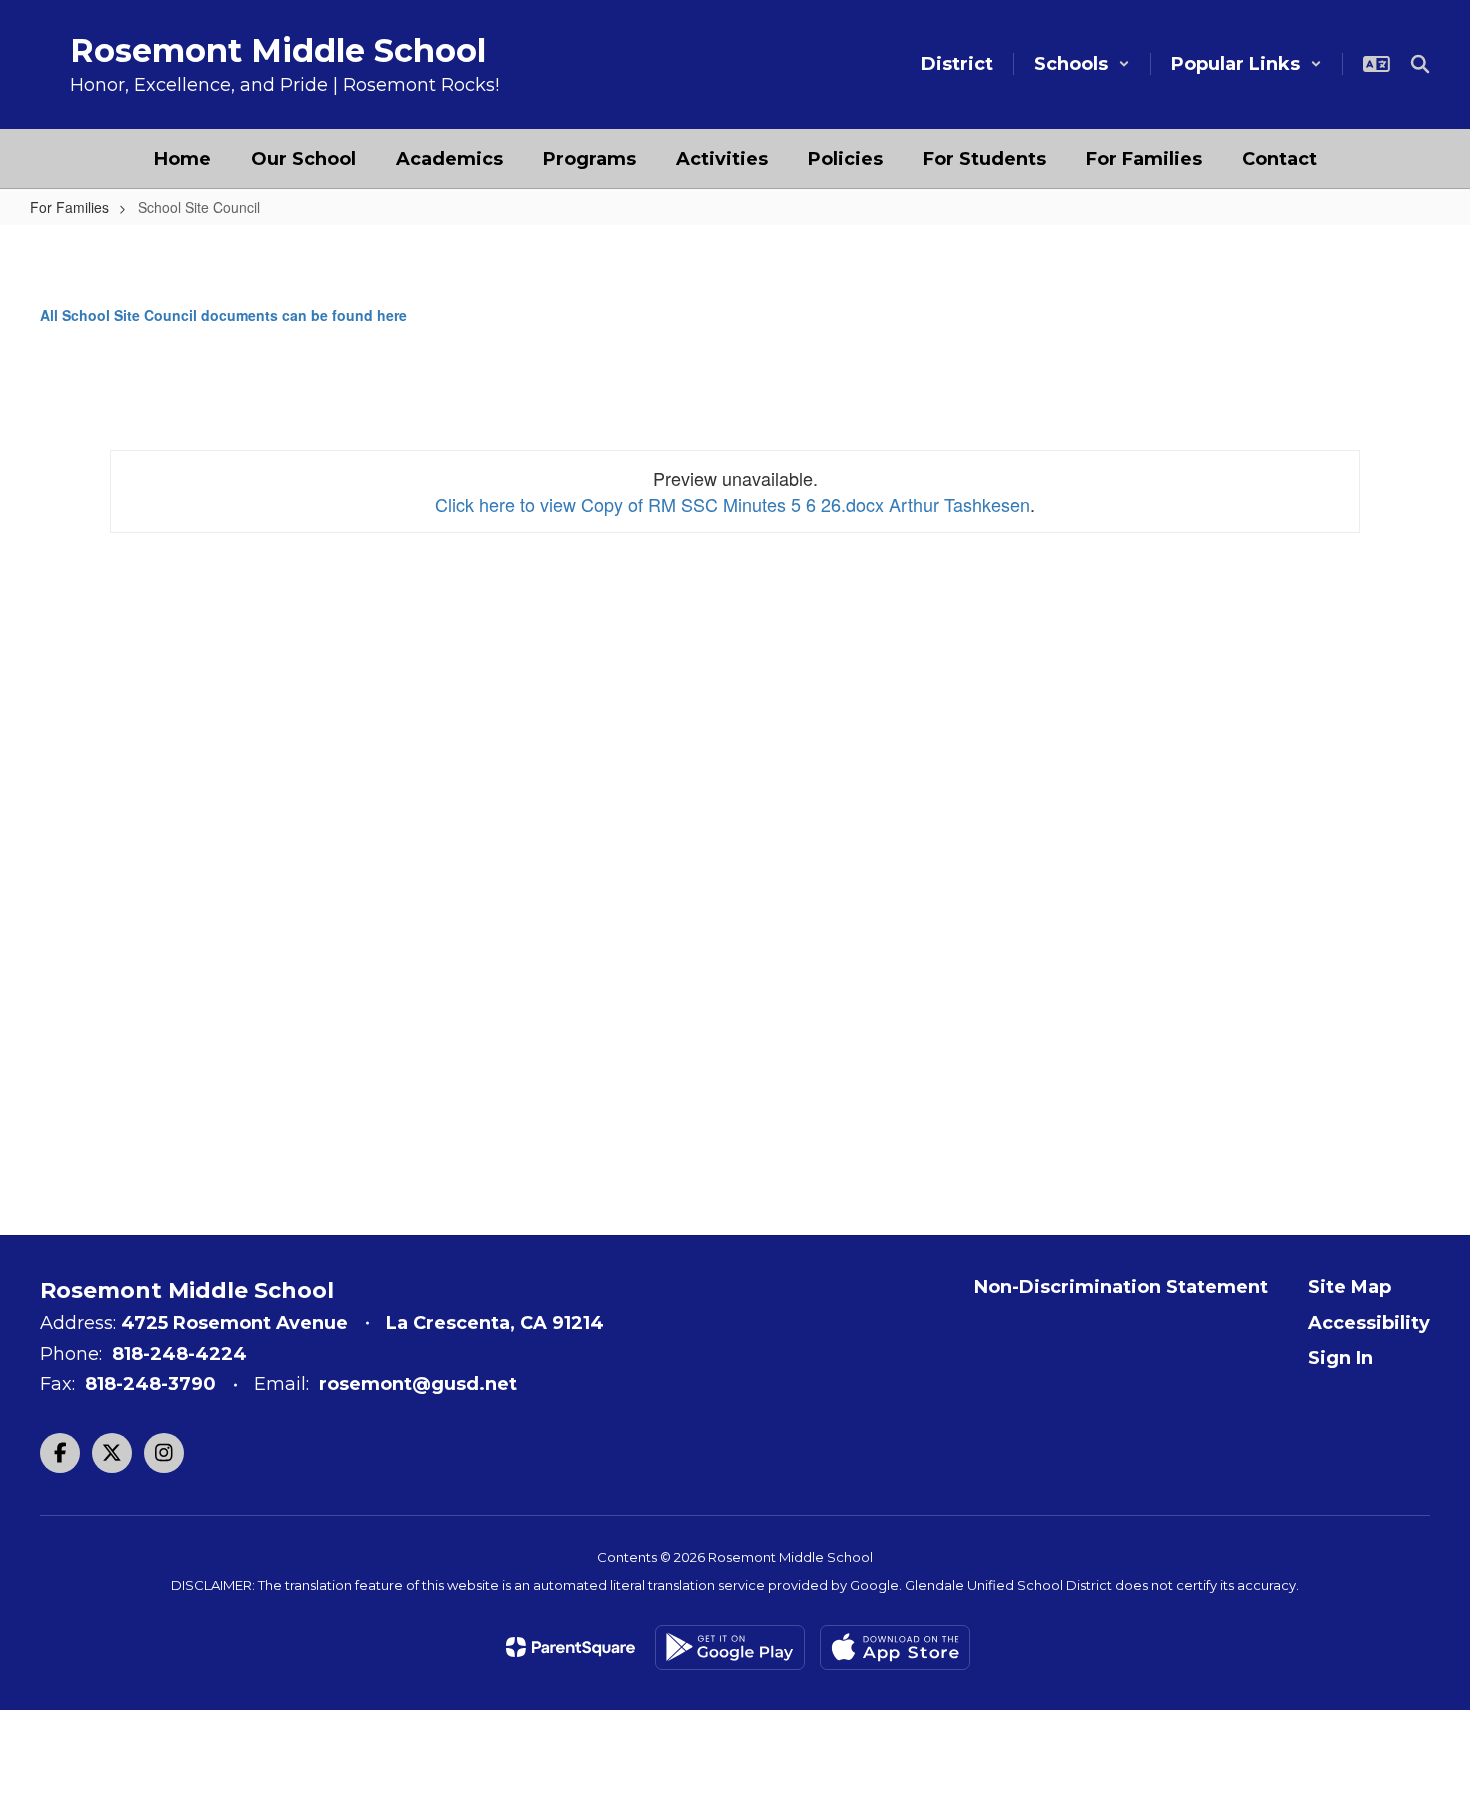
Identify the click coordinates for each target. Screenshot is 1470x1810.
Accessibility (1369, 1323)
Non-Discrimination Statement (1121, 1287)
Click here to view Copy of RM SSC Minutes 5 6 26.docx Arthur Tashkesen (732, 504)
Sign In (1340, 1358)
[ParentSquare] (570, 1647)
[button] (1082, 64)
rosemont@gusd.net (418, 1384)
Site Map (1349, 1287)
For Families (69, 207)
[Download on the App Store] (895, 1647)
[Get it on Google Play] (730, 1647)
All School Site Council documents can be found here (223, 315)
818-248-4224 (179, 1354)
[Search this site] (1420, 64)
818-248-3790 (150, 1384)
